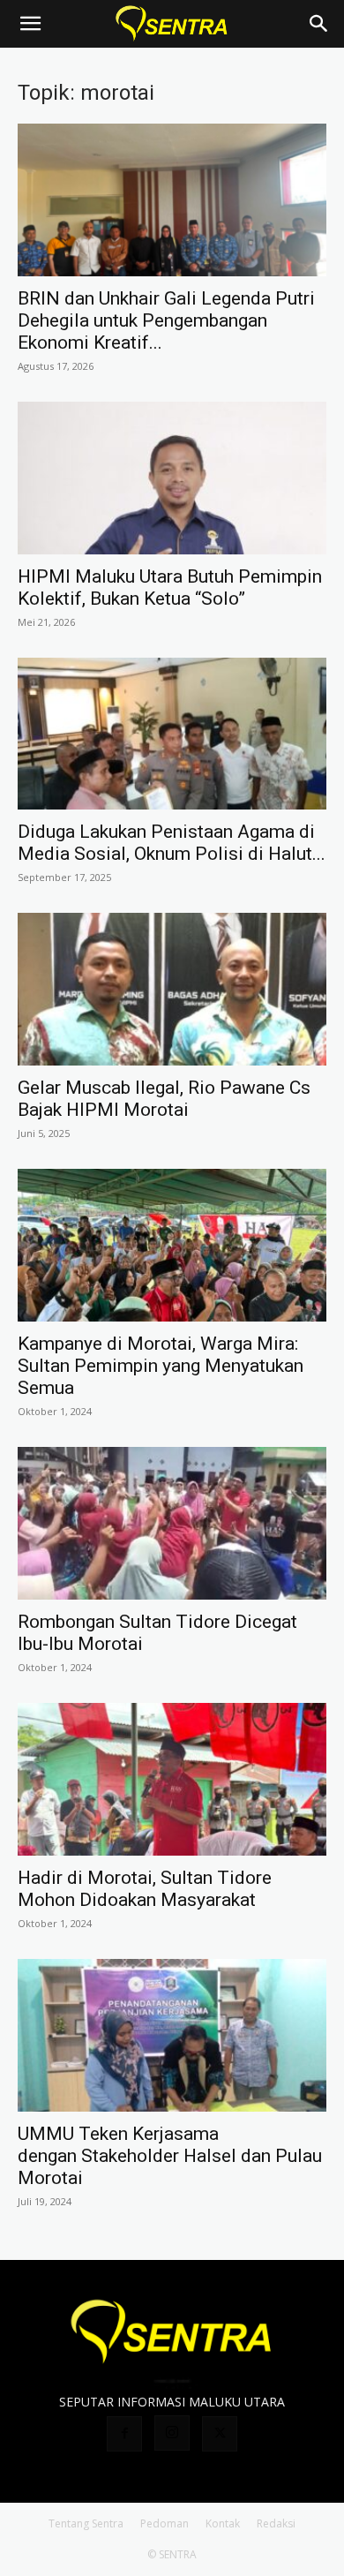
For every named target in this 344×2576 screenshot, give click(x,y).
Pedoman (165, 2523)
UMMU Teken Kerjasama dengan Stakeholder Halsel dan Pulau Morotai (170, 2156)
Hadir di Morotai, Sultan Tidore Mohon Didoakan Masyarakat (145, 1889)
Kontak (223, 2523)
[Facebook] (124, 2434)
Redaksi (276, 2523)
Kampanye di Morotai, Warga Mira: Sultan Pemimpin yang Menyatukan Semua (161, 1366)
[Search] (319, 24)
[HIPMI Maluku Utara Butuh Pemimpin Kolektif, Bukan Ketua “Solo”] (172, 478)
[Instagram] (172, 2433)
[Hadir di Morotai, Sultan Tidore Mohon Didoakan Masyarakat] (172, 1779)
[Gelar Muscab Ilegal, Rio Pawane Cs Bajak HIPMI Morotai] (172, 989)
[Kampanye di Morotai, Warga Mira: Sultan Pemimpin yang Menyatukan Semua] (172, 1245)
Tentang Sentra (86, 2523)
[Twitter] (220, 2434)
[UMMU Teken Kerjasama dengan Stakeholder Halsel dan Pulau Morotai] (172, 2035)
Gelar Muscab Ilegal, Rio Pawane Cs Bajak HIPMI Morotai (164, 1099)
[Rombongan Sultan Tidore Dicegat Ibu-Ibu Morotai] (172, 1523)
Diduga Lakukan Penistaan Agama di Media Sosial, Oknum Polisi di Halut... (172, 843)
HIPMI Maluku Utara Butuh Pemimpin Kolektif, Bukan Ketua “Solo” (170, 588)
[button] (30, 24)
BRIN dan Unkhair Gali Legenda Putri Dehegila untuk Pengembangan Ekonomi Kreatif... (166, 320)
